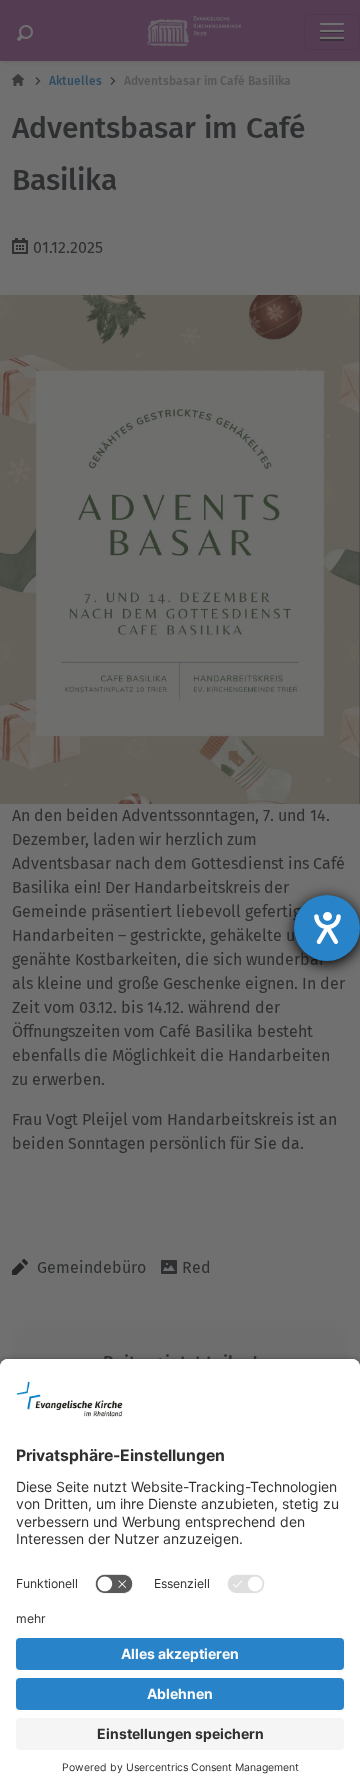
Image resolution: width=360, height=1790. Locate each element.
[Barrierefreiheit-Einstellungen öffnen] (327, 928)
